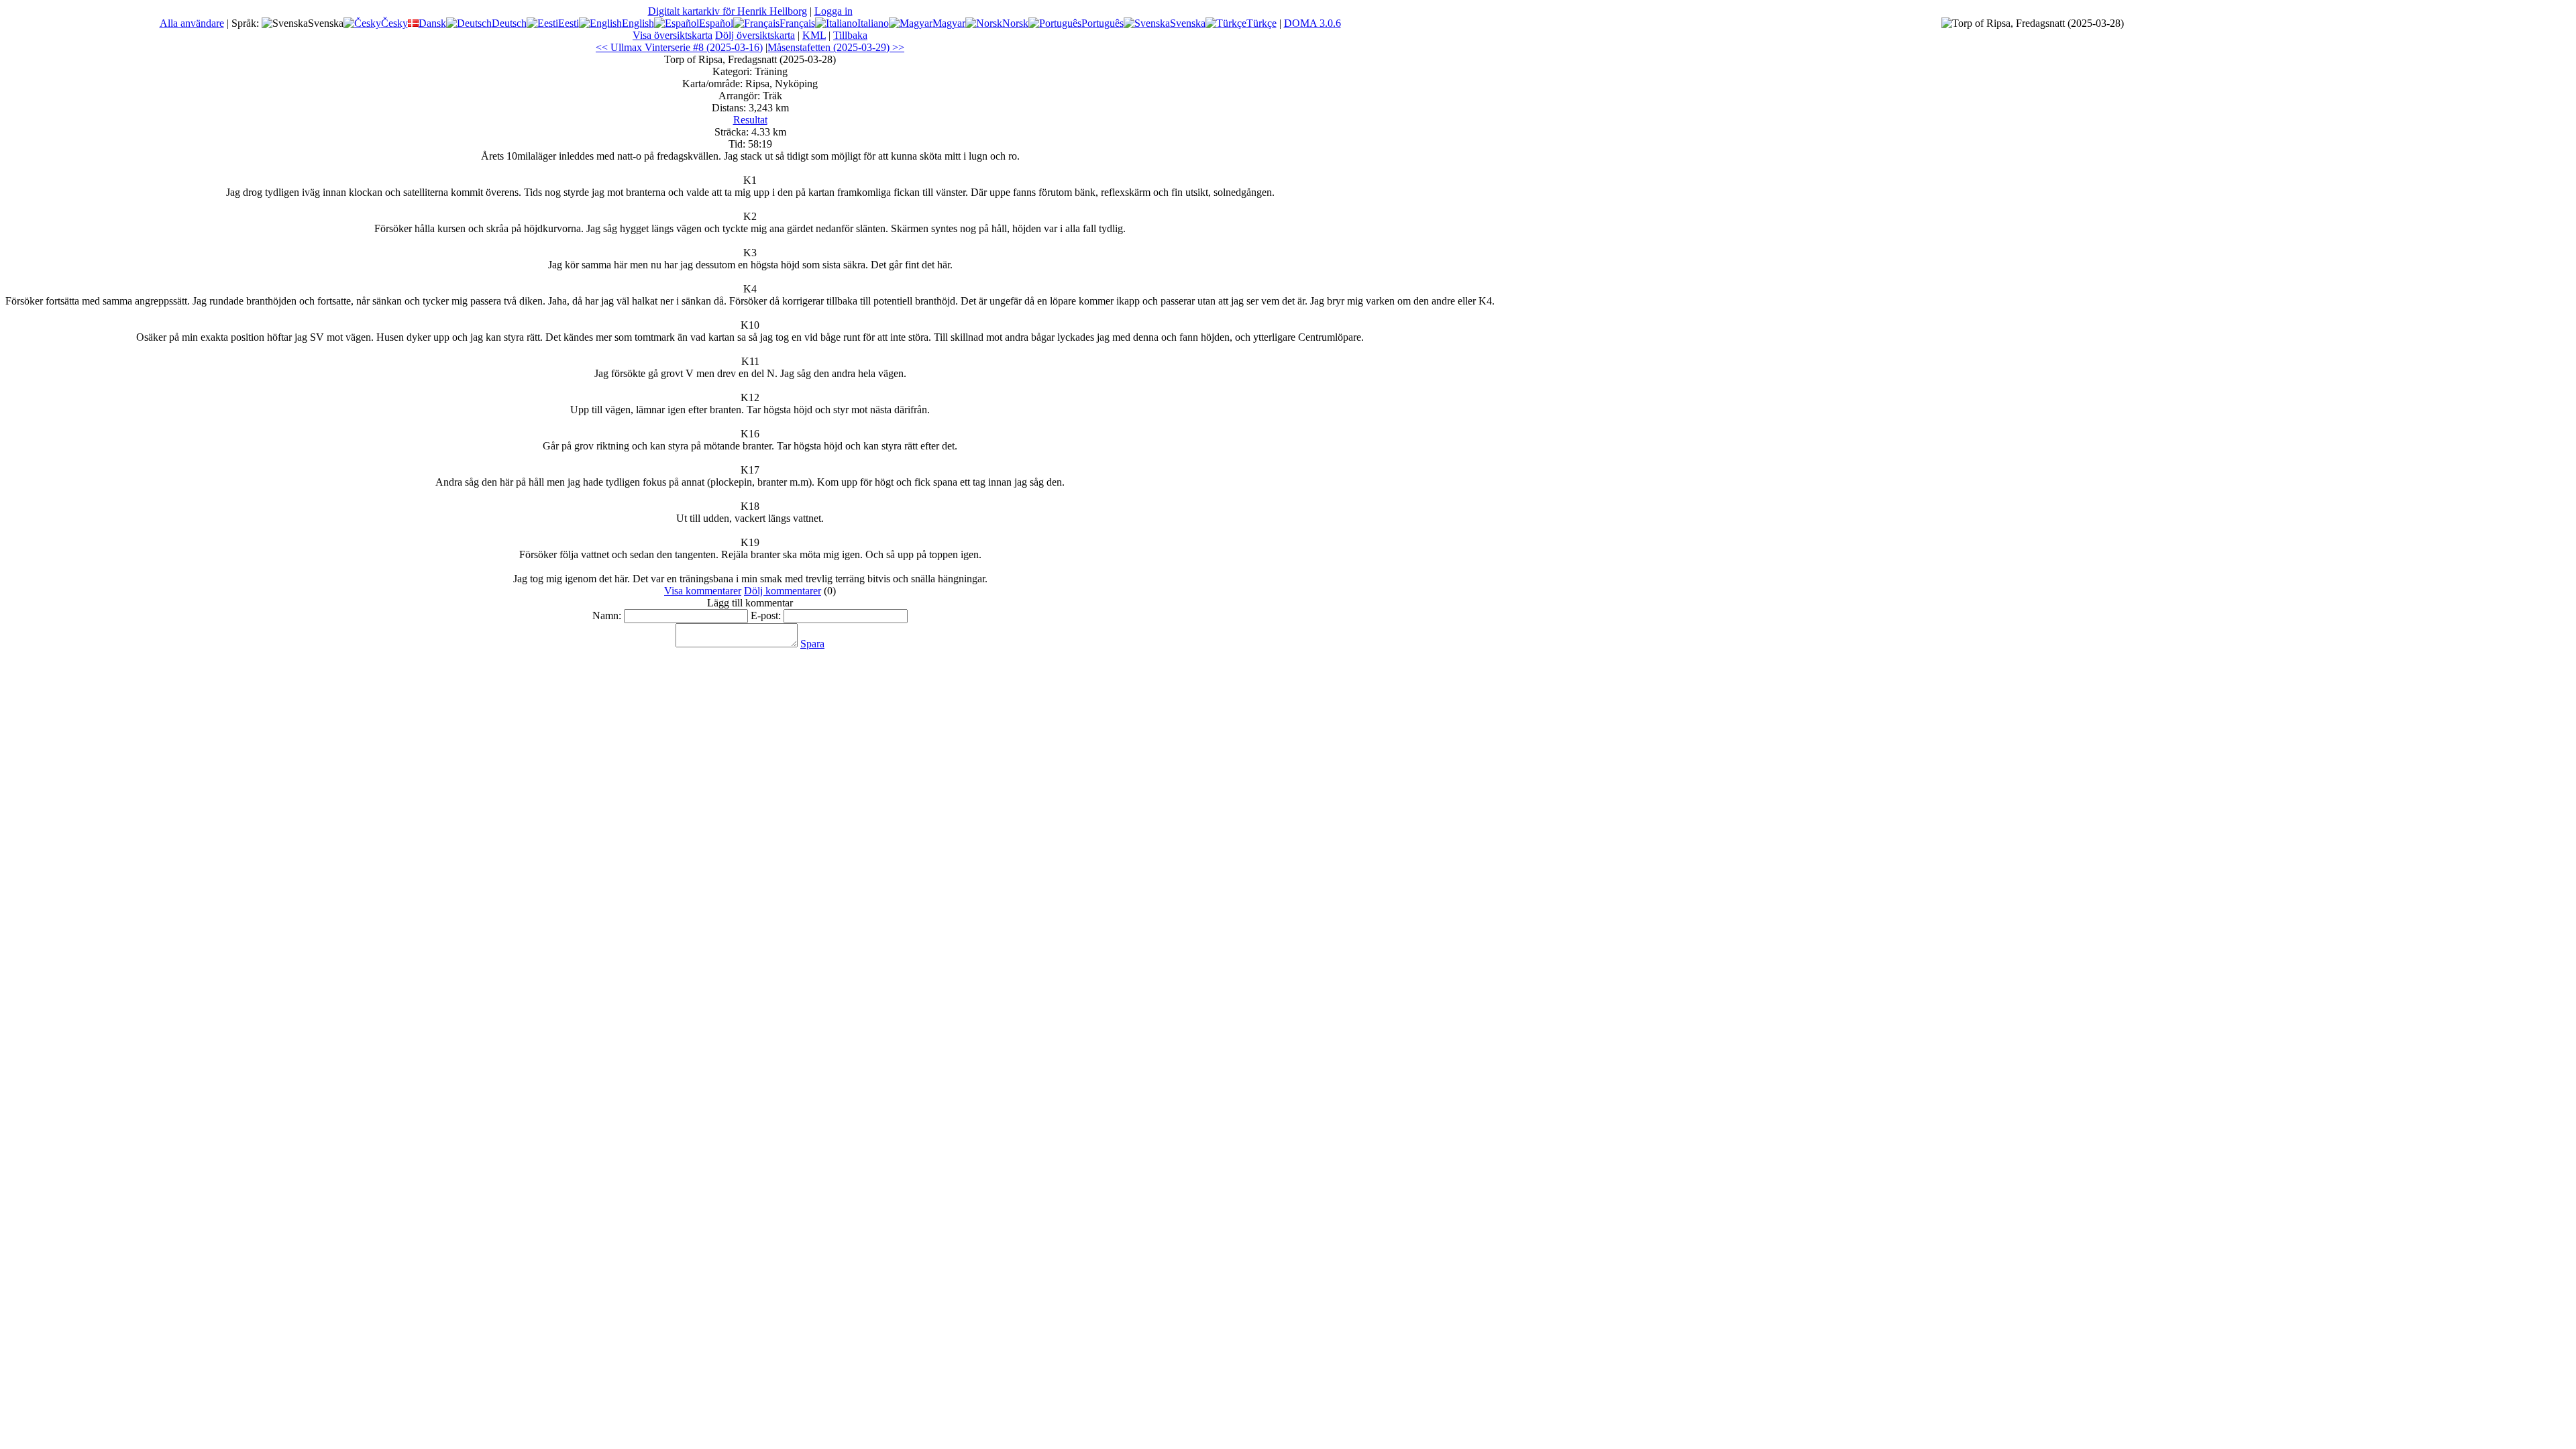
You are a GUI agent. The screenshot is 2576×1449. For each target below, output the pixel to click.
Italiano (873, 23)
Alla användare (192, 23)
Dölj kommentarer (783, 591)
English (638, 23)
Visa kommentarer (703, 591)
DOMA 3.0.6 (1312, 23)
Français (797, 23)
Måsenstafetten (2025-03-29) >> (836, 47)
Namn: (607, 615)
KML (814, 35)
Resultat (750, 120)
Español (716, 23)
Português (1103, 23)
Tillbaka (850, 35)
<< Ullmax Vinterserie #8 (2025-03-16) (679, 47)
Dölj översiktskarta (755, 35)
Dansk (432, 23)
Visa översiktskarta (673, 35)
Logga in (834, 11)
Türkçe (1262, 23)
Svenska (1188, 23)
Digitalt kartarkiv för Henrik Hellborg (728, 11)
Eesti (569, 23)
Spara (812, 644)
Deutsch (509, 23)
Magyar (949, 23)
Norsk (1015, 23)
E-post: (766, 615)
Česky (394, 23)
